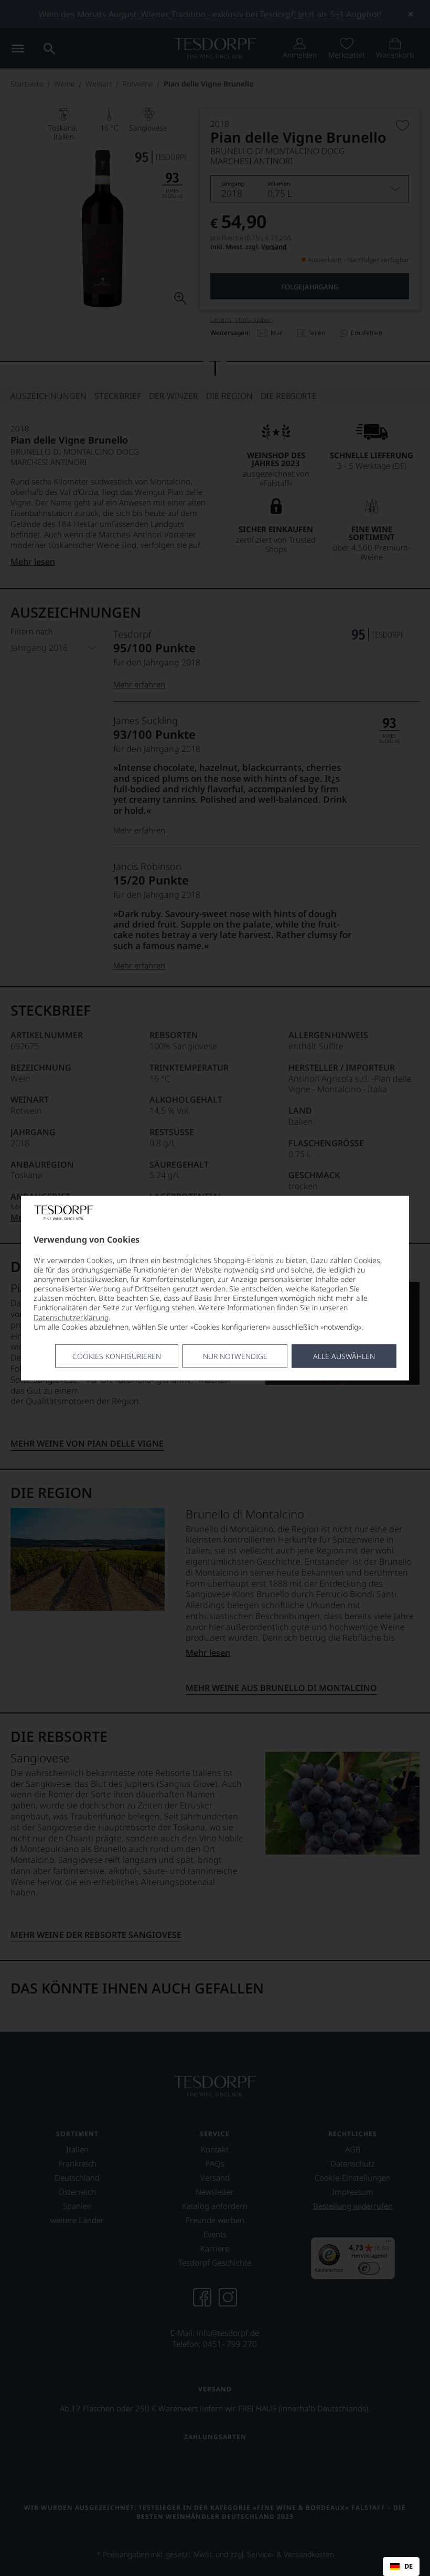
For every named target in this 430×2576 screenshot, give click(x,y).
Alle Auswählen (344, 1356)
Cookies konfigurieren (117, 1356)
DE (408, 2567)
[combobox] (401, 2567)
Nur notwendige (235, 1356)
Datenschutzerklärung (71, 1317)
